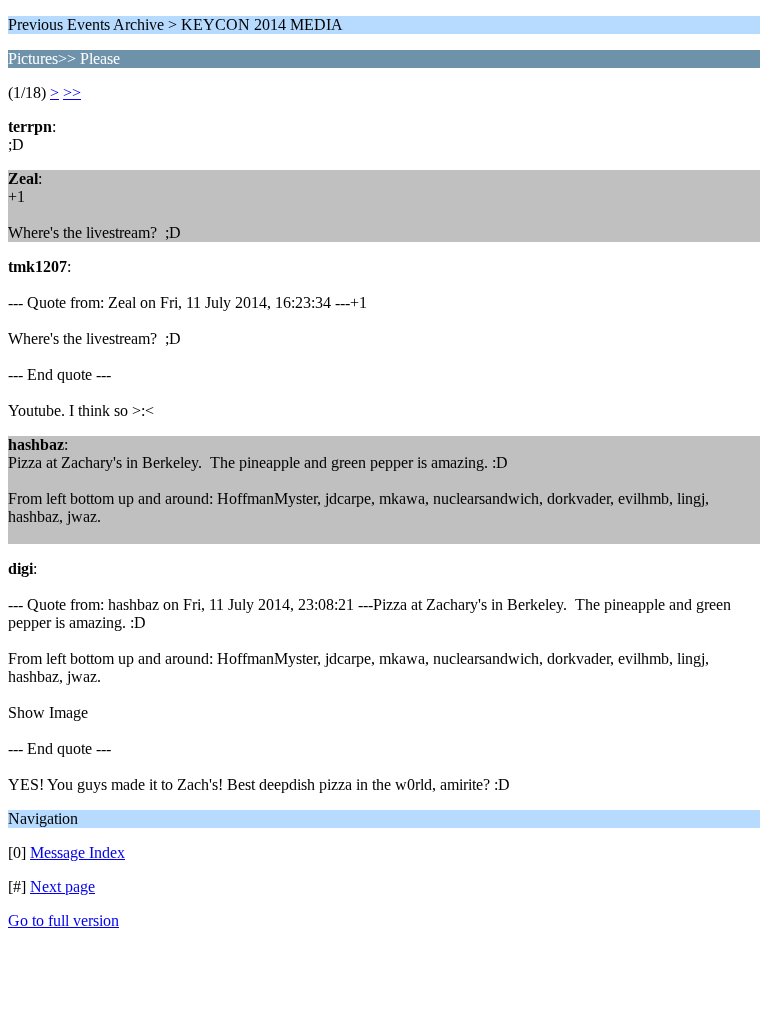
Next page (62, 886)
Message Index (77, 852)
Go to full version (63, 920)
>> (72, 92)
